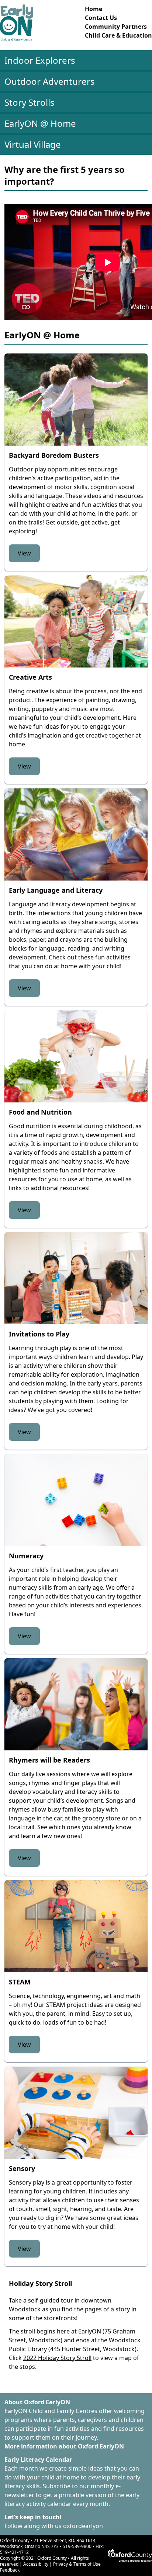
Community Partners (116, 27)
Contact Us (101, 18)
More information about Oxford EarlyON (64, 2446)
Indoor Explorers (40, 60)
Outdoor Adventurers (50, 81)
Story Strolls (30, 102)
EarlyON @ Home (40, 123)
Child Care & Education (118, 35)
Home (94, 9)
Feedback (10, 2570)
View (24, 553)
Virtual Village (33, 144)
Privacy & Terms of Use (77, 2564)
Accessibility (36, 2564)
